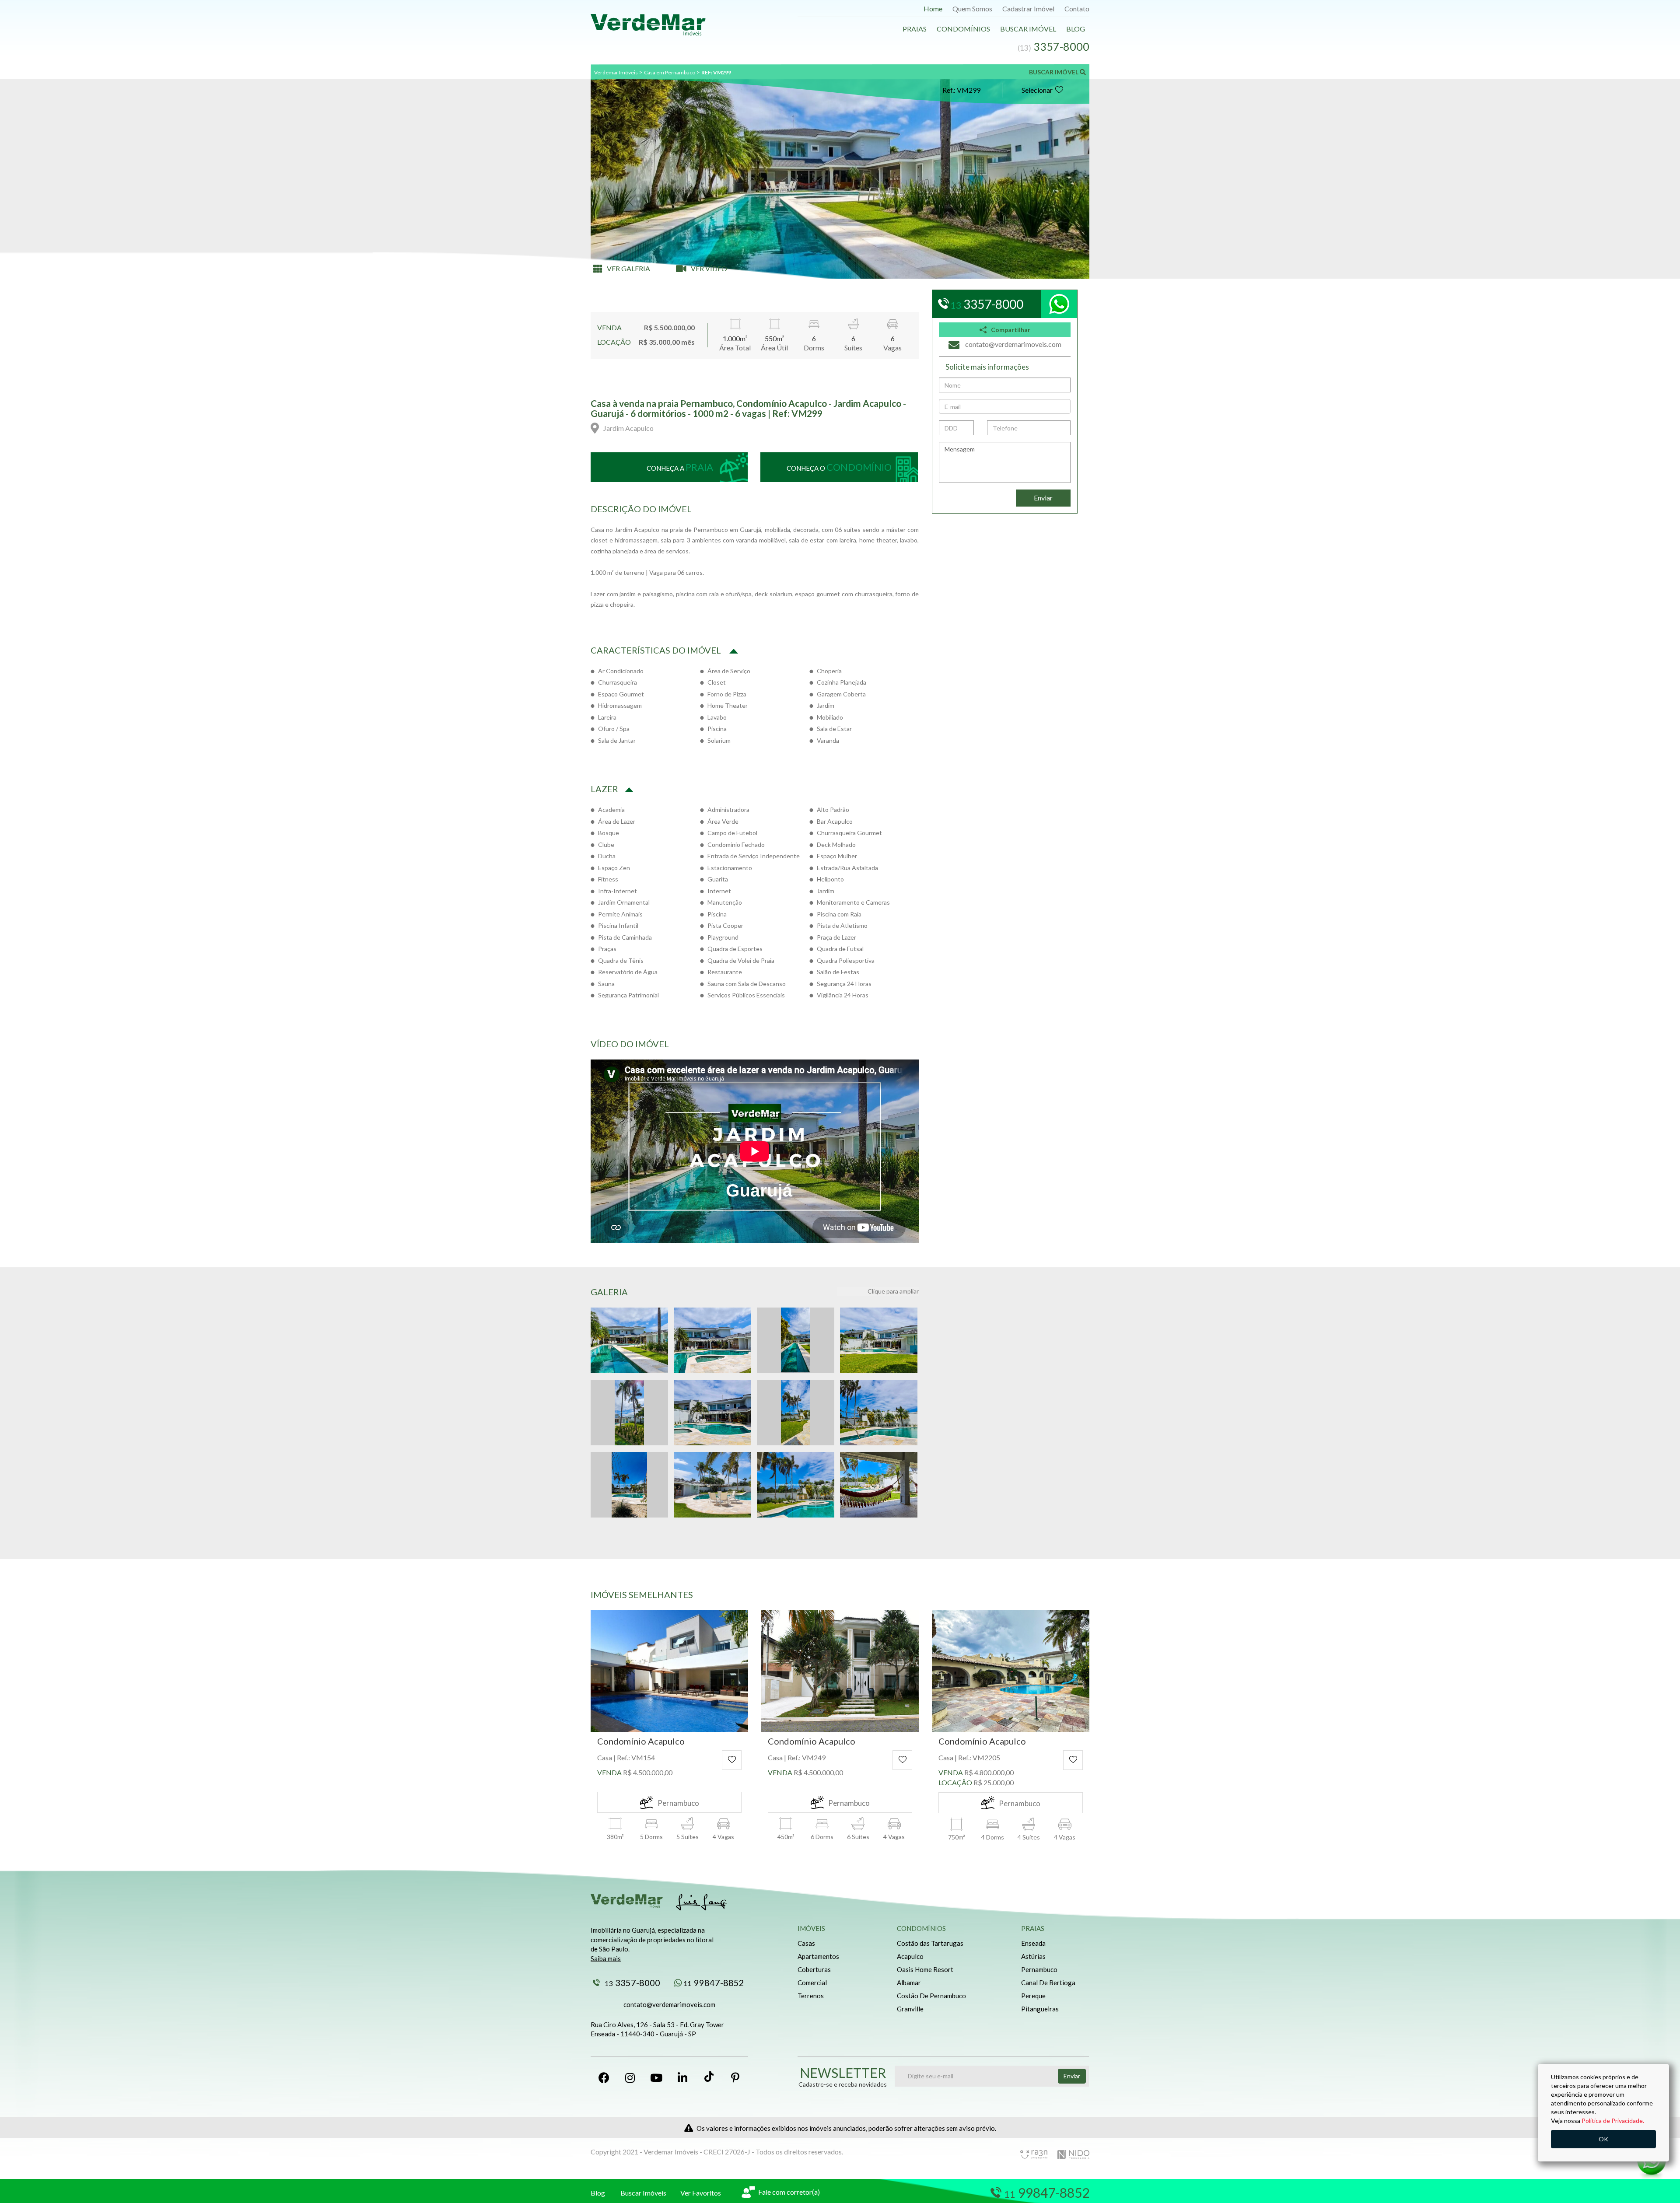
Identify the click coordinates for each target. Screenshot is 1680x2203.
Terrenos (811, 1996)
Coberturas (814, 1969)
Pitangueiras (1040, 2009)
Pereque (1033, 1996)
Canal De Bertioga (1048, 1983)
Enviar (1043, 498)
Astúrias (1033, 1956)
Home (933, 9)
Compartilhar (1011, 330)
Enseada (1033, 1943)
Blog (1076, 29)
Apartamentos (818, 1956)
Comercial (812, 1983)
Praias (915, 29)
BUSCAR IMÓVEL (1054, 72)
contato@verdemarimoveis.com (669, 2004)
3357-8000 (632, 1983)
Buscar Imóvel (1028, 29)
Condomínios (963, 29)
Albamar (909, 1983)
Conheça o (839, 467)
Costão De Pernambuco (931, 1996)
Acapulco (910, 1956)
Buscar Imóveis (643, 2193)
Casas (806, 1943)
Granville (910, 2009)
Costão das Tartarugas (930, 1943)
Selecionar (1037, 90)
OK (1603, 2139)
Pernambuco (1039, 1969)
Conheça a (680, 467)
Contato (1077, 9)
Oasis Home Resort (925, 1969)
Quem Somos (972, 9)
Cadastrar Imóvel (1028, 9)
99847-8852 (714, 1983)
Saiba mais (606, 1958)
